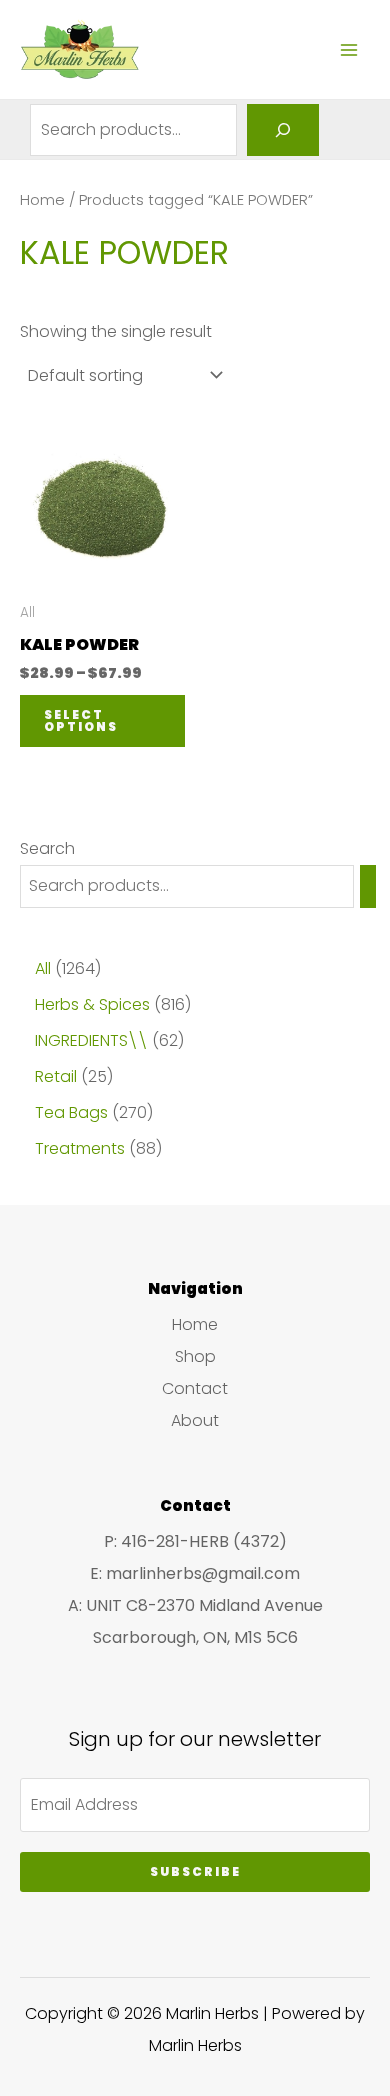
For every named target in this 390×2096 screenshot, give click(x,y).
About (195, 1420)
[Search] (368, 886)
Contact (195, 1388)
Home (42, 200)
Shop (195, 1356)
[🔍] (283, 130)
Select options (81, 720)
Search (47, 848)
